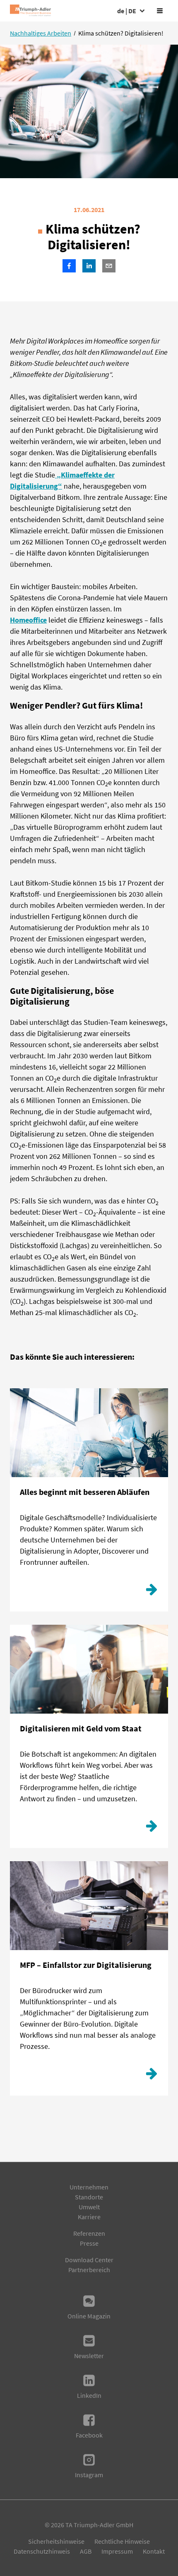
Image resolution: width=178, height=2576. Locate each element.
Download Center (89, 2260)
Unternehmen (89, 2187)
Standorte (89, 2197)
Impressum (117, 2551)
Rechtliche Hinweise (122, 2541)
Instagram (89, 2475)
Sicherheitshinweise (56, 2541)
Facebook (89, 2435)
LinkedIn (89, 2395)
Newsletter (89, 2356)
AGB (86, 2551)
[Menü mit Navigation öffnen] (160, 11)
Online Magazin (89, 2316)
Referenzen (89, 2233)
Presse (89, 2243)
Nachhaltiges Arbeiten (41, 33)
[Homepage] (30, 11)
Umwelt (89, 2207)
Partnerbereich (89, 2270)
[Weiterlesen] (152, 1592)
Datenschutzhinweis (42, 2551)
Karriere (89, 2217)
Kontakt (154, 2551)
